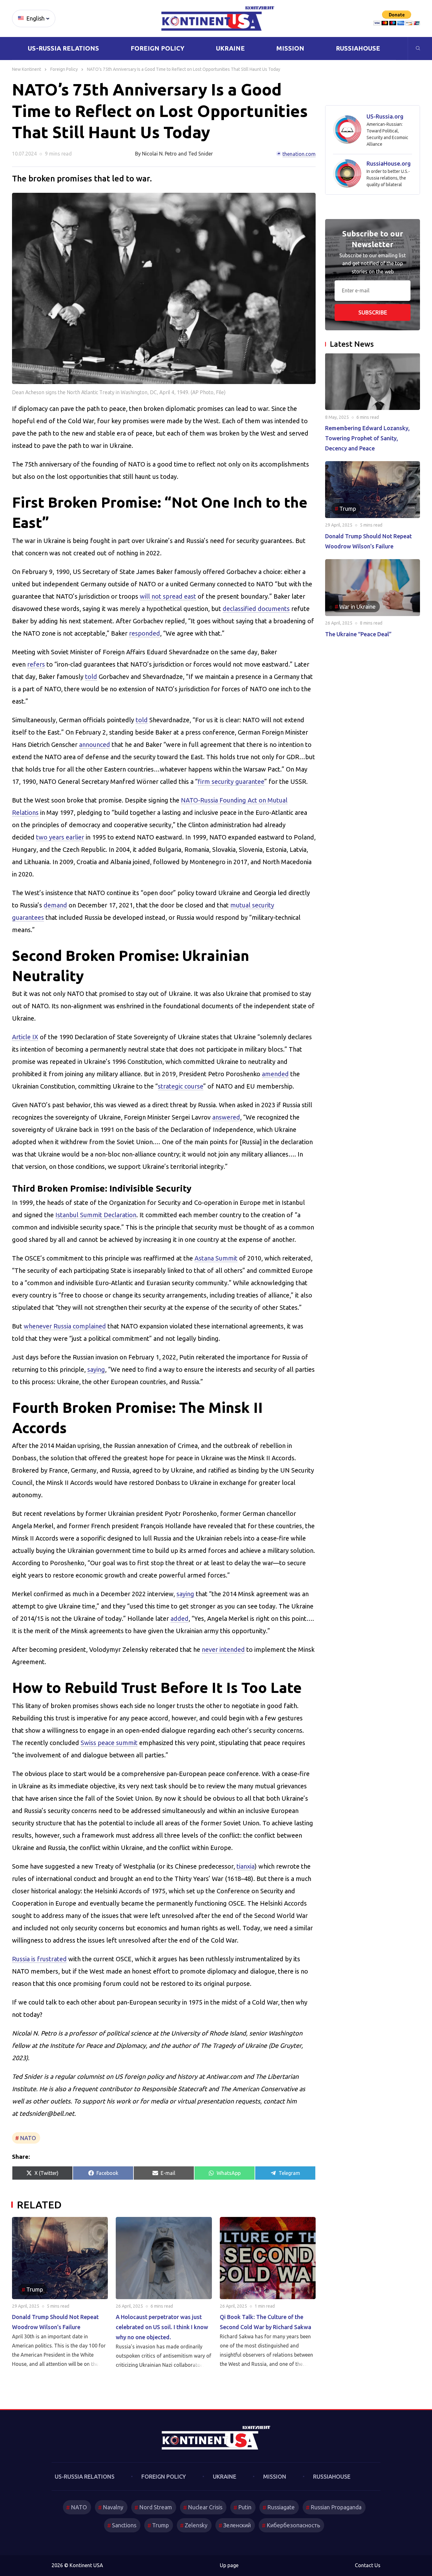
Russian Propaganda (336, 2507)
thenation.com (299, 154)
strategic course (181, 1086)
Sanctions (124, 2525)
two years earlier (60, 837)
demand (55, 905)
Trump (160, 2525)
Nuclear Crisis (205, 2507)
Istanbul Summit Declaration (96, 1215)
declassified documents (256, 609)
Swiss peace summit (109, 1743)
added (179, 1618)
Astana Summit (216, 1258)
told (91, 677)
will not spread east (168, 596)
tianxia (246, 1866)
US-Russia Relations (63, 48)
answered (226, 1117)
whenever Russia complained (65, 1326)
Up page (229, 2565)
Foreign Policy (157, 48)
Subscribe (373, 312)
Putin (245, 2507)
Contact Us (368, 2565)
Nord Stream (156, 2507)
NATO (28, 2138)
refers (36, 664)
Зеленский (237, 2525)
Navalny (113, 2507)
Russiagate (281, 2507)
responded (145, 633)
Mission (290, 48)
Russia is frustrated (39, 1959)
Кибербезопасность (293, 2525)
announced (95, 745)
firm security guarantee (231, 781)
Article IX (25, 1037)
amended (275, 1074)
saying (96, 1369)
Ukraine (230, 48)
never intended (223, 1649)
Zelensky (196, 2525)
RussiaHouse (358, 48)
